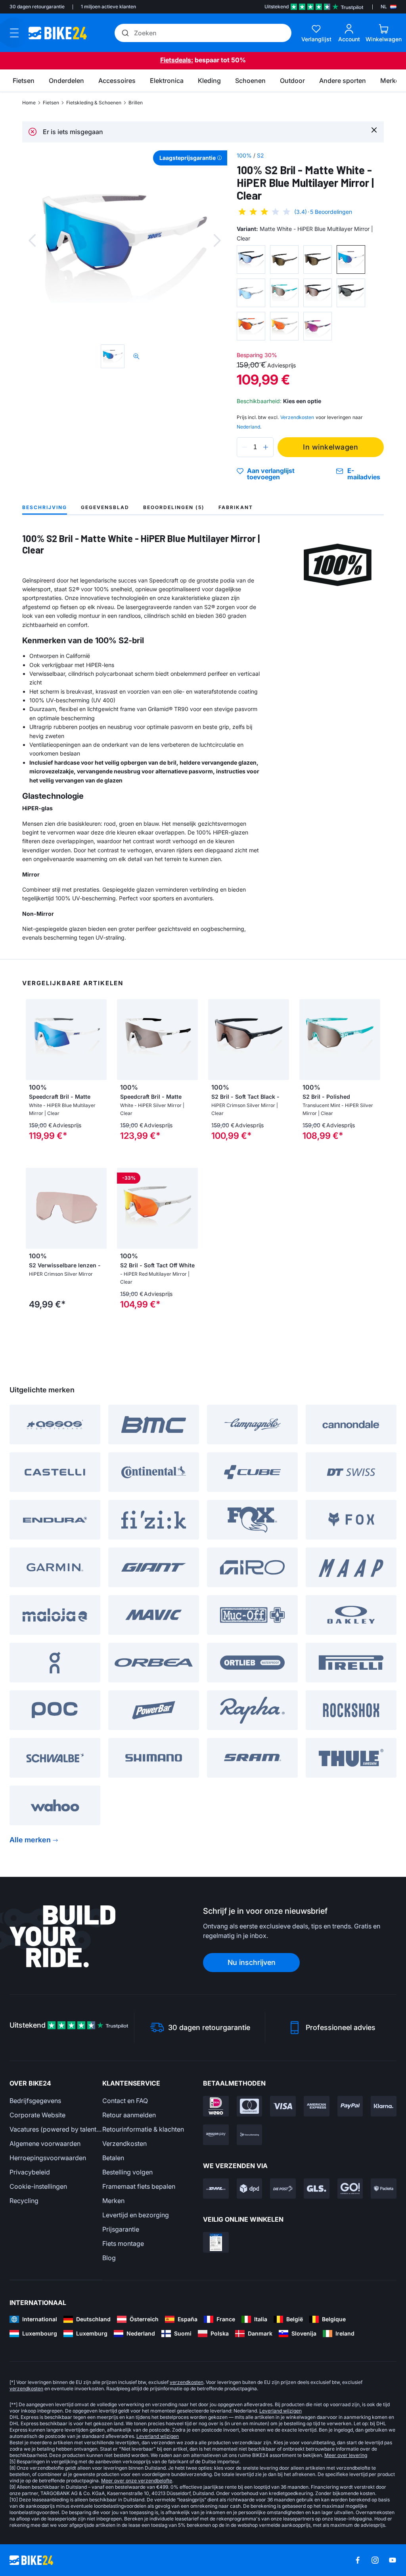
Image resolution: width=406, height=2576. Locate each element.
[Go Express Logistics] (350, 2189)
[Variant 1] (251, 260)
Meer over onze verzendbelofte (137, 2481)
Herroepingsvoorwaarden (48, 2158)
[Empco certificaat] (216, 2242)
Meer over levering (346, 2455)
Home (29, 103)
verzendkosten (187, 2382)
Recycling (24, 2201)
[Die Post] (283, 2189)
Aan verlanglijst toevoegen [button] (271, 474)
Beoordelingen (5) (174, 507)
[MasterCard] (250, 2106)
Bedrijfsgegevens (35, 2101)
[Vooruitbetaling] (250, 2135)
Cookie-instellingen (38, 2186)
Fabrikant (236, 507)
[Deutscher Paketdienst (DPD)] (250, 2189)
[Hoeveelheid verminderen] (245, 447)
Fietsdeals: (177, 60)
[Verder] (217, 240)
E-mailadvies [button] (364, 474)
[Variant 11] (318, 326)
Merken (113, 2201)
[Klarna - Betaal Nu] (384, 2106)
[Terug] (32, 240)
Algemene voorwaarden (45, 2143)
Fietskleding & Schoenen (94, 103)
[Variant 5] (251, 293)
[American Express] (317, 2106)
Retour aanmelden (129, 2115)
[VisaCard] (283, 2106)
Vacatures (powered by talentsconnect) (56, 2129)
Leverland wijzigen (281, 2411)
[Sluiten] (374, 130)
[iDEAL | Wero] (216, 2106)
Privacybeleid (30, 2172)
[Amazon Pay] (216, 2135)
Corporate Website (37, 2115)
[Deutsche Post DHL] (216, 2189)
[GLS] (317, 2189)
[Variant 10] (284, 326)
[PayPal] (350, 2106)
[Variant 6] (284, 293)
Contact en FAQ (125, 2101)
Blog (109, 2258)
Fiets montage (123, 2243)
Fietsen (51, 103)
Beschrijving (45, 507)
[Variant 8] (351, 293)
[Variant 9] (251, 326)
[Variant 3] (318, 260)
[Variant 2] (284, 260)
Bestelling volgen (127, 2172)
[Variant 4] (351, 260)
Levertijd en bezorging (136, 2215)
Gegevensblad (105, 507)
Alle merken (30, 1840)
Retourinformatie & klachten (143, 2129)
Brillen (136, 103)
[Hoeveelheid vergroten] (266, 447)
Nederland (248, 427)
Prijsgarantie (121, 2229)
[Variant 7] (318, 293)
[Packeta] (384, 2189)
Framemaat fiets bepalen (139, 2186)
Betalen (113, 2158)
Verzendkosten (124, 2143)
